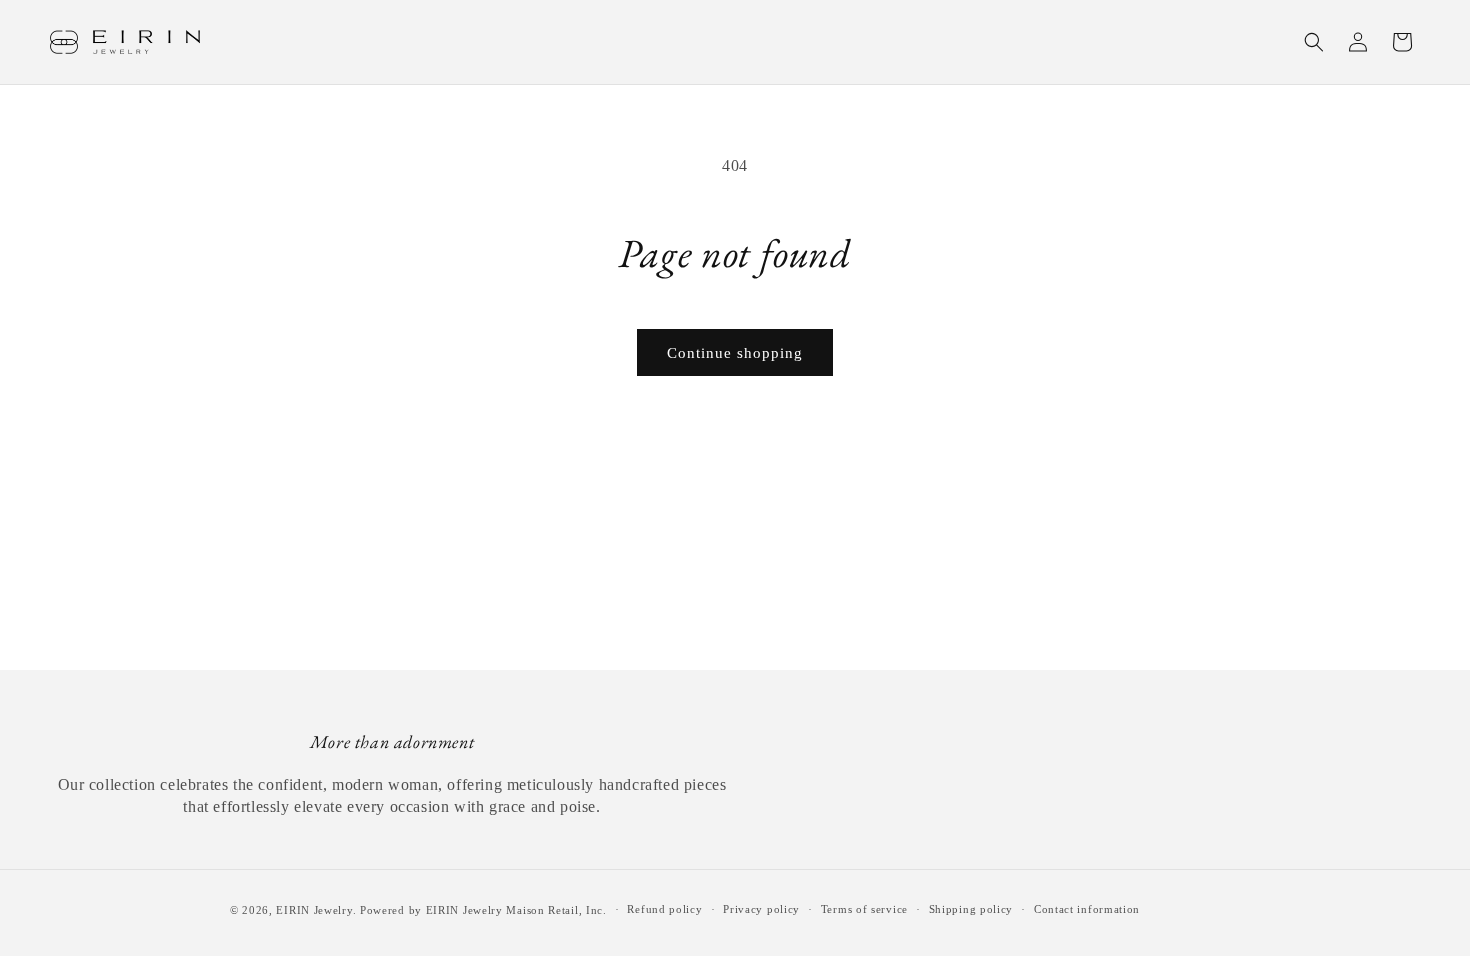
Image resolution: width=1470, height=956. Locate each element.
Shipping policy (971, 909)
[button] (1314, 42)
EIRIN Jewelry (314, 910)
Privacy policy (761, 909)
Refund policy (664, 909)
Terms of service (864, 909)
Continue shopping (735, 353)
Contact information (1087, 909)
